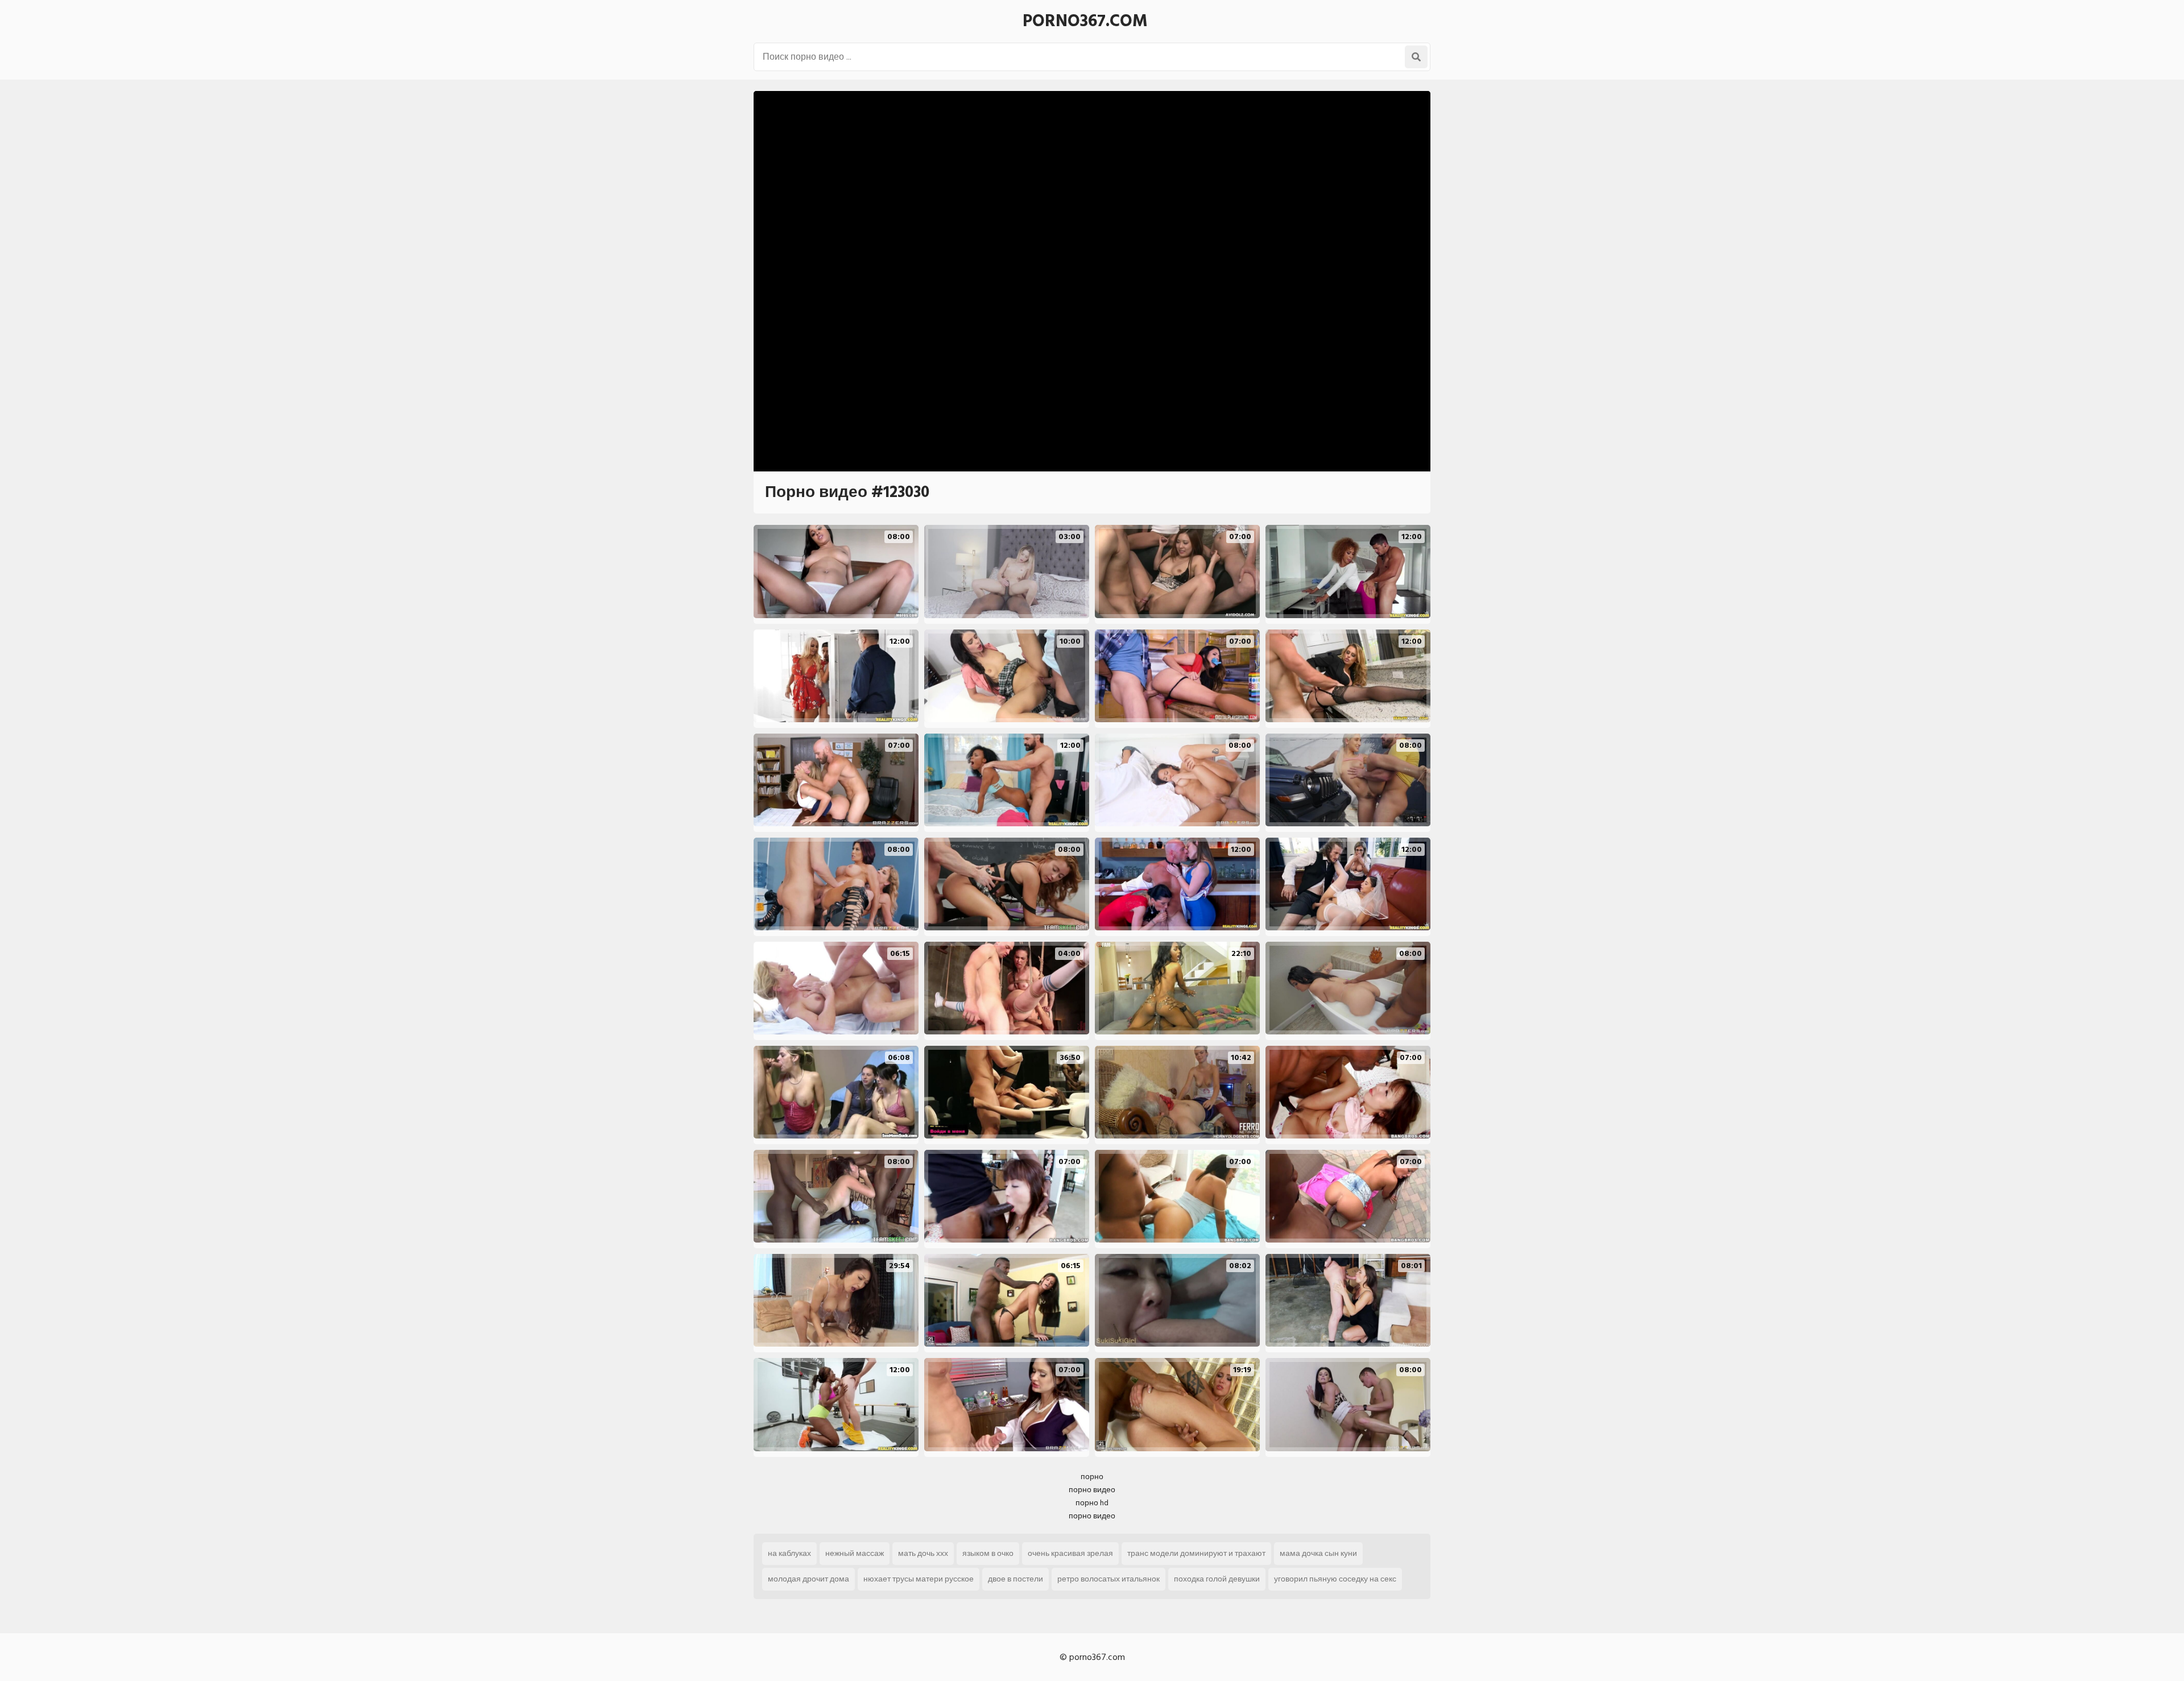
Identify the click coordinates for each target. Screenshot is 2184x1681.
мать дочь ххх (923, 1553)
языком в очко (988, 1553)
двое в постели (1016, 1579)
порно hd (1092, 1503)
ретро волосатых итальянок (1108, 1579)
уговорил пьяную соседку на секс (1335, 1579)
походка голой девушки (1217, 1579)
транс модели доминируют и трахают (1196, 1553)
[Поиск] (1416, 57)
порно (1092, 1477)
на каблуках (789, 1553)
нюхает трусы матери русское (919, 1579)
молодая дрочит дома (808, 1579)
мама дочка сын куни (1318, 1553)
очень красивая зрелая (1070, 1553)
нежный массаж (855, 1553)
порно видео (1092, 1490)
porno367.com (1085, 21)
